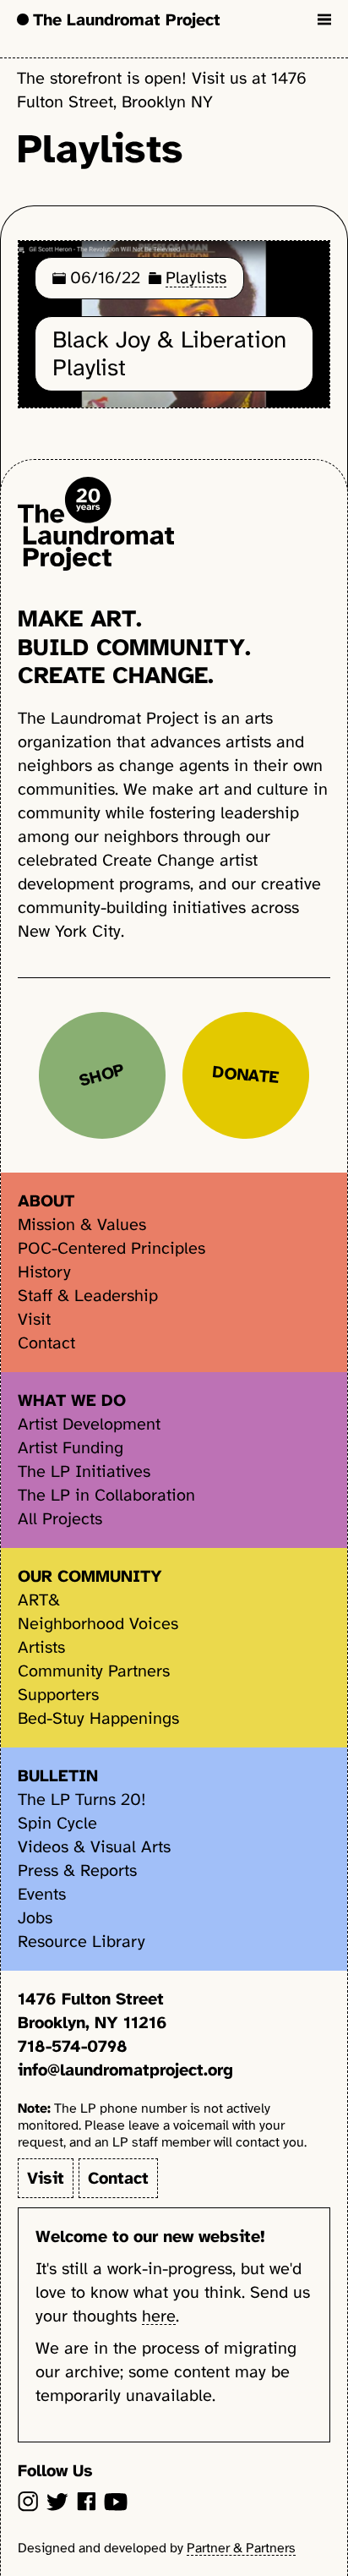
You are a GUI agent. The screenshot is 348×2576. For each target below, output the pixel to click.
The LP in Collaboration (106, 1495)
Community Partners (94, 1671)
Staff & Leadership (88, 1296)
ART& (39, 1600)
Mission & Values (82, 1225)
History (44, 1272)
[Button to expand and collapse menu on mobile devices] (324, 19)
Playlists (196, 278)
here (159, 2316)
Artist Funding (71, 1448)
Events (42, 1894)
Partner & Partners (241, 2548)
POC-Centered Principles (111, 1248)
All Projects (60, 1519)
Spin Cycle (57, 1823)
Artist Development (89, 1424)
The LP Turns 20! (82, 1799)
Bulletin (58, 1776)
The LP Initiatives (84, 1471)
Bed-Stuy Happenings (98, 1718)
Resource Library (82, 1942)
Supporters (58, 1695)
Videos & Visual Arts (94, 1847)
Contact (46, 1343)
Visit (34, 1319)
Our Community (90, 1576)
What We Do (72, 1400)
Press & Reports (77, 1870)
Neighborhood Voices (98, 1624)
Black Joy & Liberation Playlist (169, 354)
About (46, 1201)
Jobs (35, 1918)
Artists (41, 1647)
